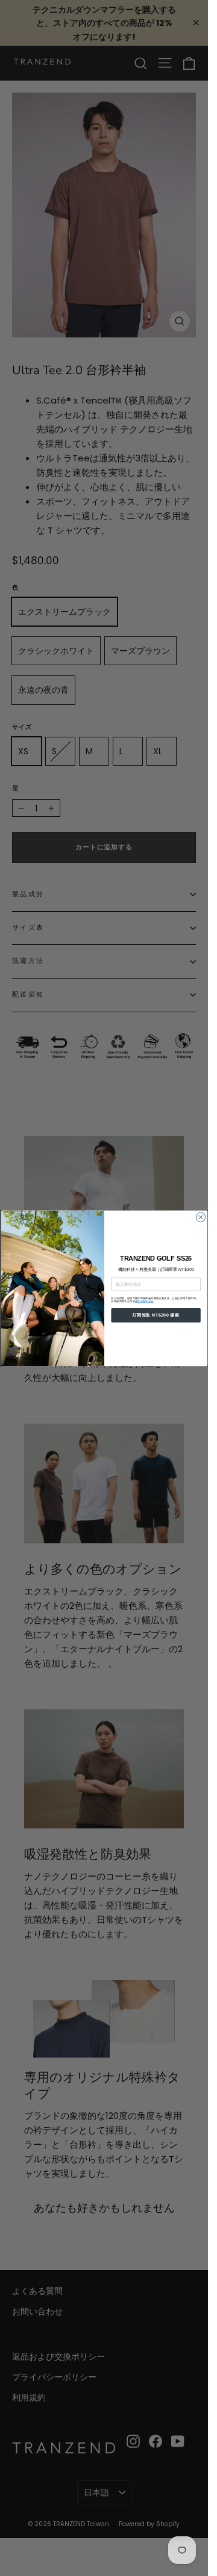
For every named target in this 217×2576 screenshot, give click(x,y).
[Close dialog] (200, 1217)
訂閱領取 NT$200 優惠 (155, 1314)
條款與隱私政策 (144, 1301)
